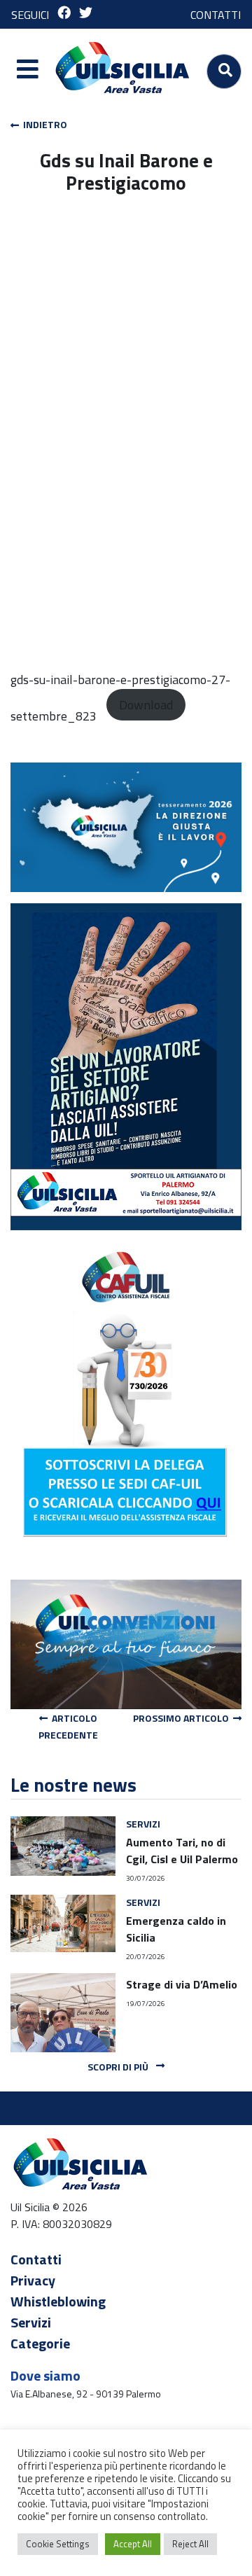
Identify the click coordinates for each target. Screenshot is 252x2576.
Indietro (43, 124)
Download (146, 705)
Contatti (36, 2259)
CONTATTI (216, 15)
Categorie (40, 2343)
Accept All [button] (133, 2544)
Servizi (31, 2322)
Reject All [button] (190, 2544)
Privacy (33, 2280)
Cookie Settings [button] (58, 2544)
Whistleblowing (58, 2301)
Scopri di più (119, 2067)
